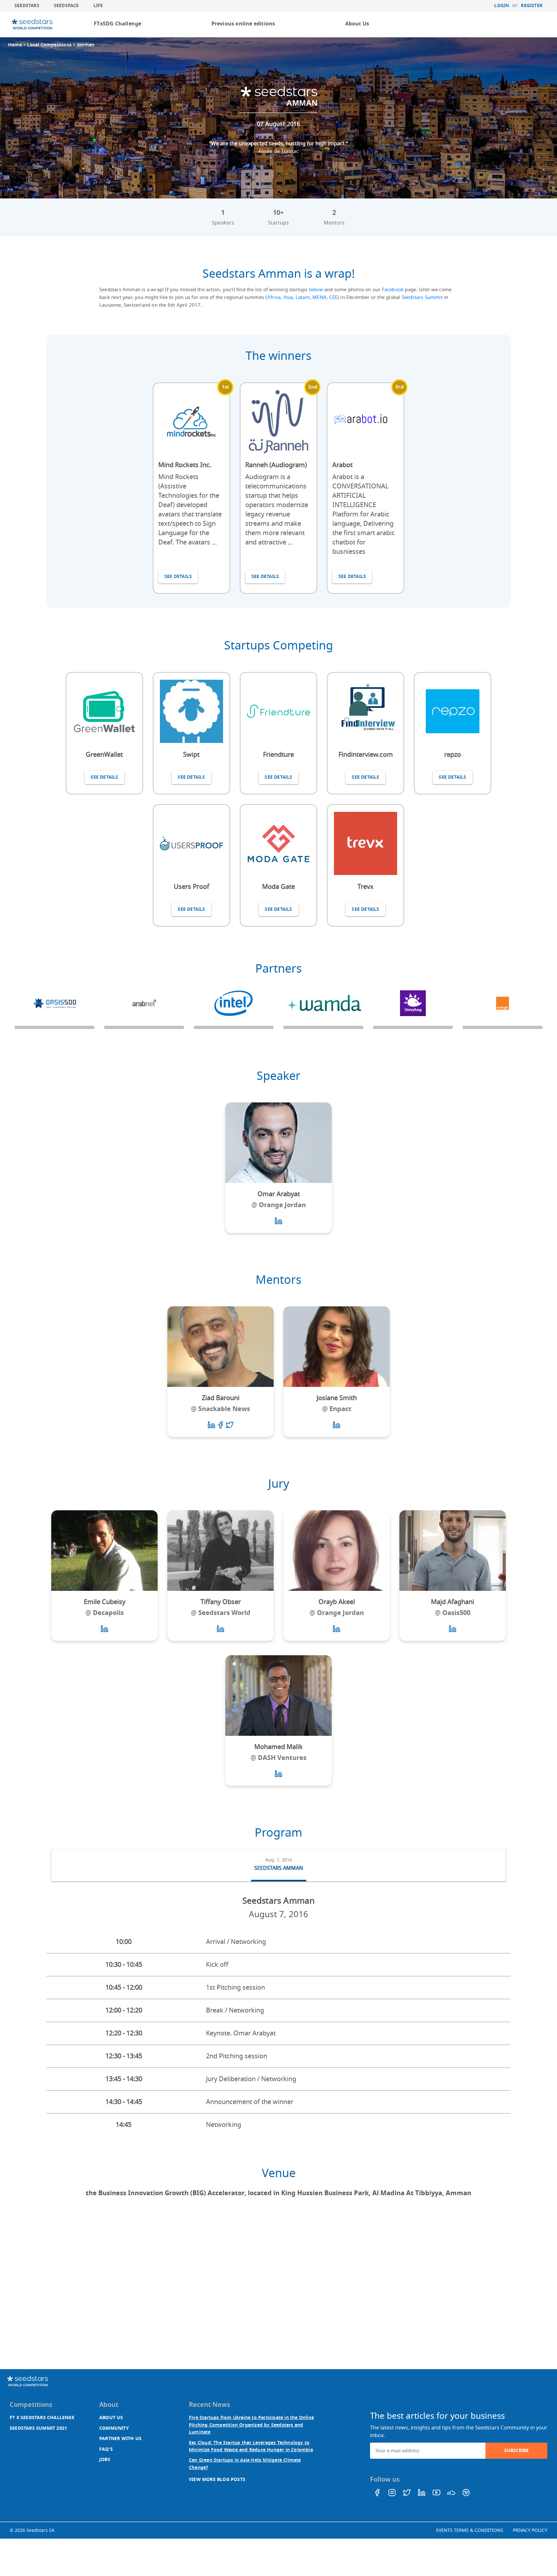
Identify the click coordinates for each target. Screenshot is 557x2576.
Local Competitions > (52, 45)
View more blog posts (217, 2480)
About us (111, 2418)
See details (178, 577)
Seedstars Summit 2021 (38, 2428)
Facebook (393, 290)
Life (98, 6)
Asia (288, 297)
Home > (18, 45)
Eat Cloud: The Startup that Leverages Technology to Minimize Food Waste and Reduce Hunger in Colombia (251, 2446)
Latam (303, 297)
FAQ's (106, 2449)
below (316, 290)
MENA (319, 297)
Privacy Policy (530, 2530)
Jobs (105, 2460)
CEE (333, 297)
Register (532, 6)
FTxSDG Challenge (117, 24)
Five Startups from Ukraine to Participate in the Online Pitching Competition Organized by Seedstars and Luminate (251, 2425)
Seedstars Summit (422, 297)
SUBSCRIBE (516, 2451)
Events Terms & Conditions (470, 2530)
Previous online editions (243, 24)
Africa (274, 297)
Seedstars (27, 6)
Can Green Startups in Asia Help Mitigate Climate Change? (245, 2464)
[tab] (279, 1866)
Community (114, 2428)
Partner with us (120, 2439)
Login (502, 6)
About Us (357, 24)
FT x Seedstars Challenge (42, 2418)
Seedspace (66, 6)
